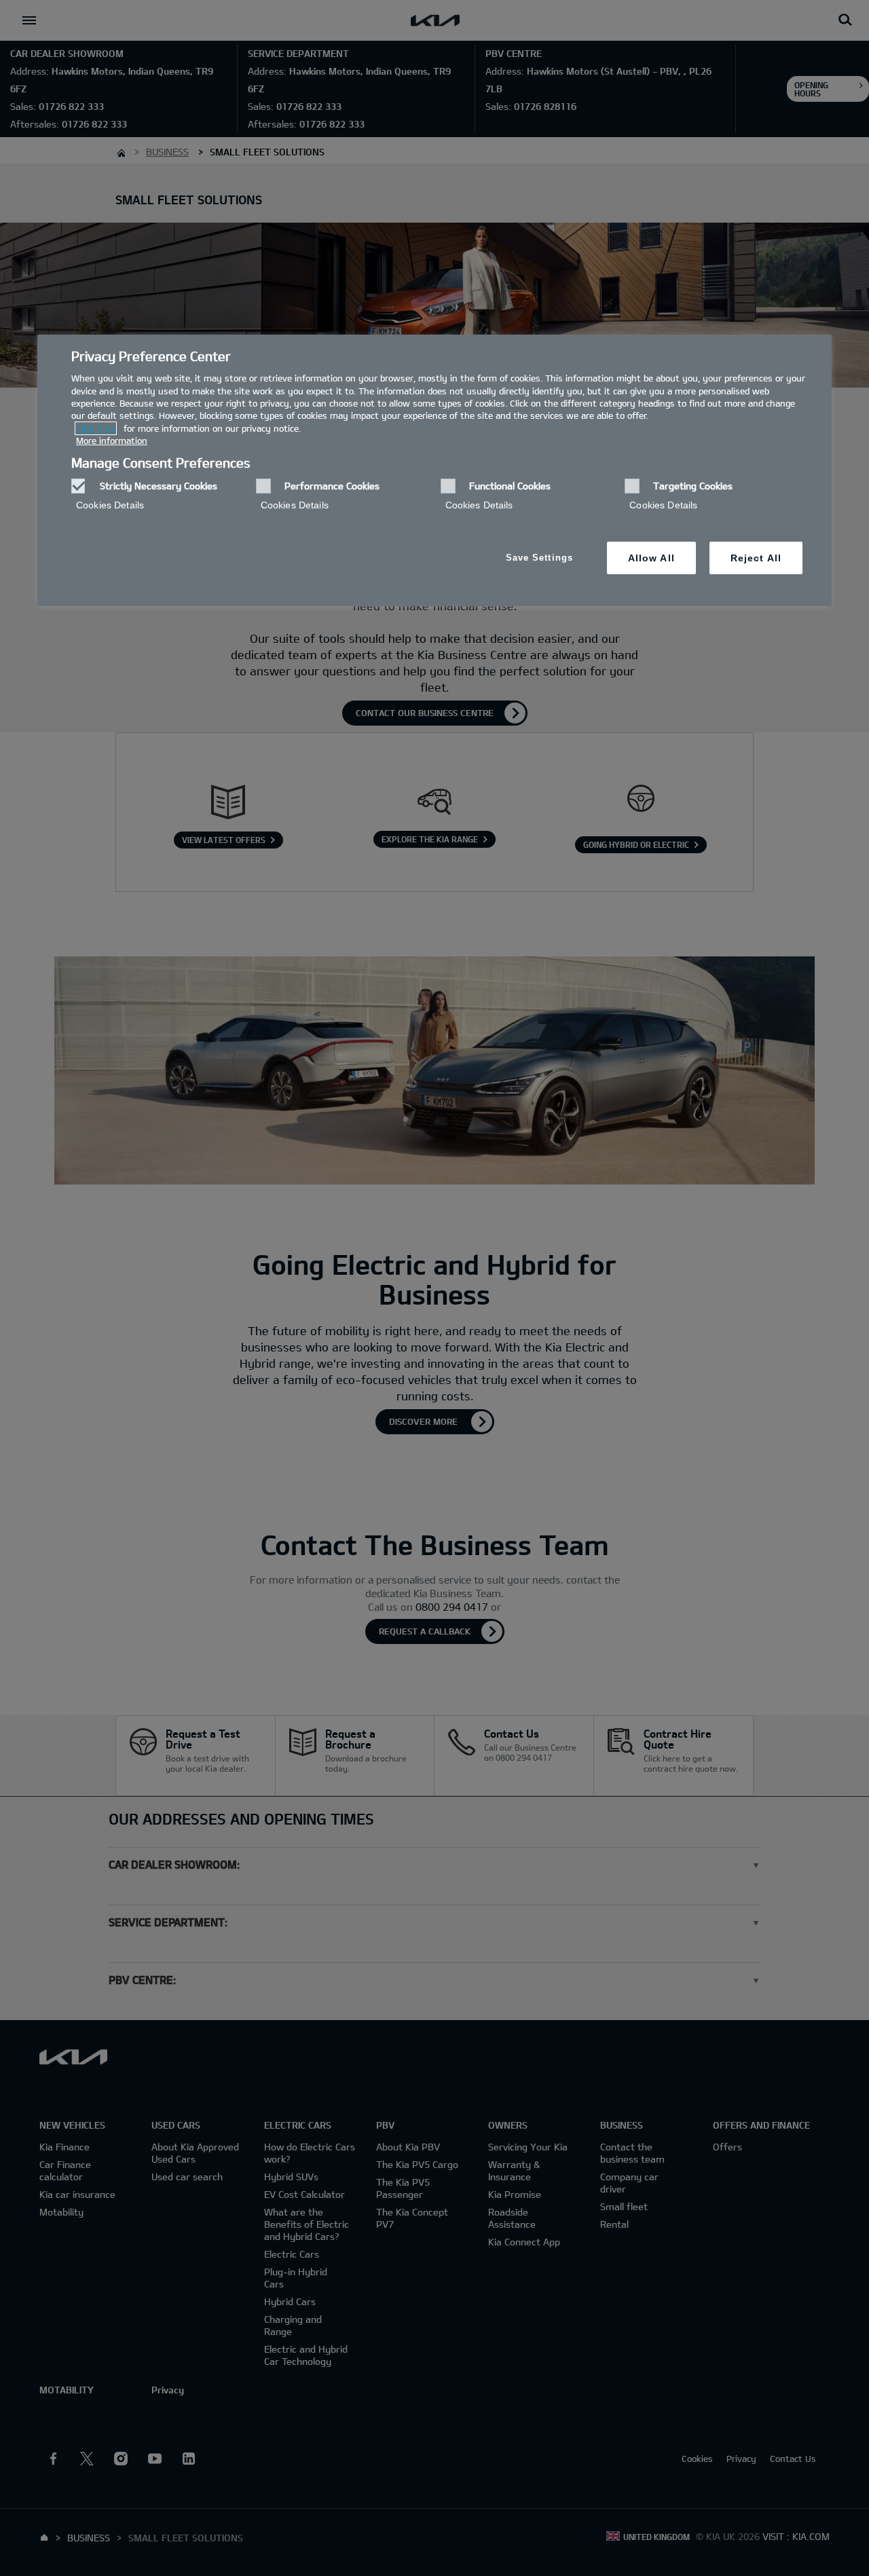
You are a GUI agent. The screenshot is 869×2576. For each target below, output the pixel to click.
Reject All (756, 558)
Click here (96, 428)
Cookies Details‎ (110, 505)
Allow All (651, 558)
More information (112, 441)
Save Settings (539, 558)
